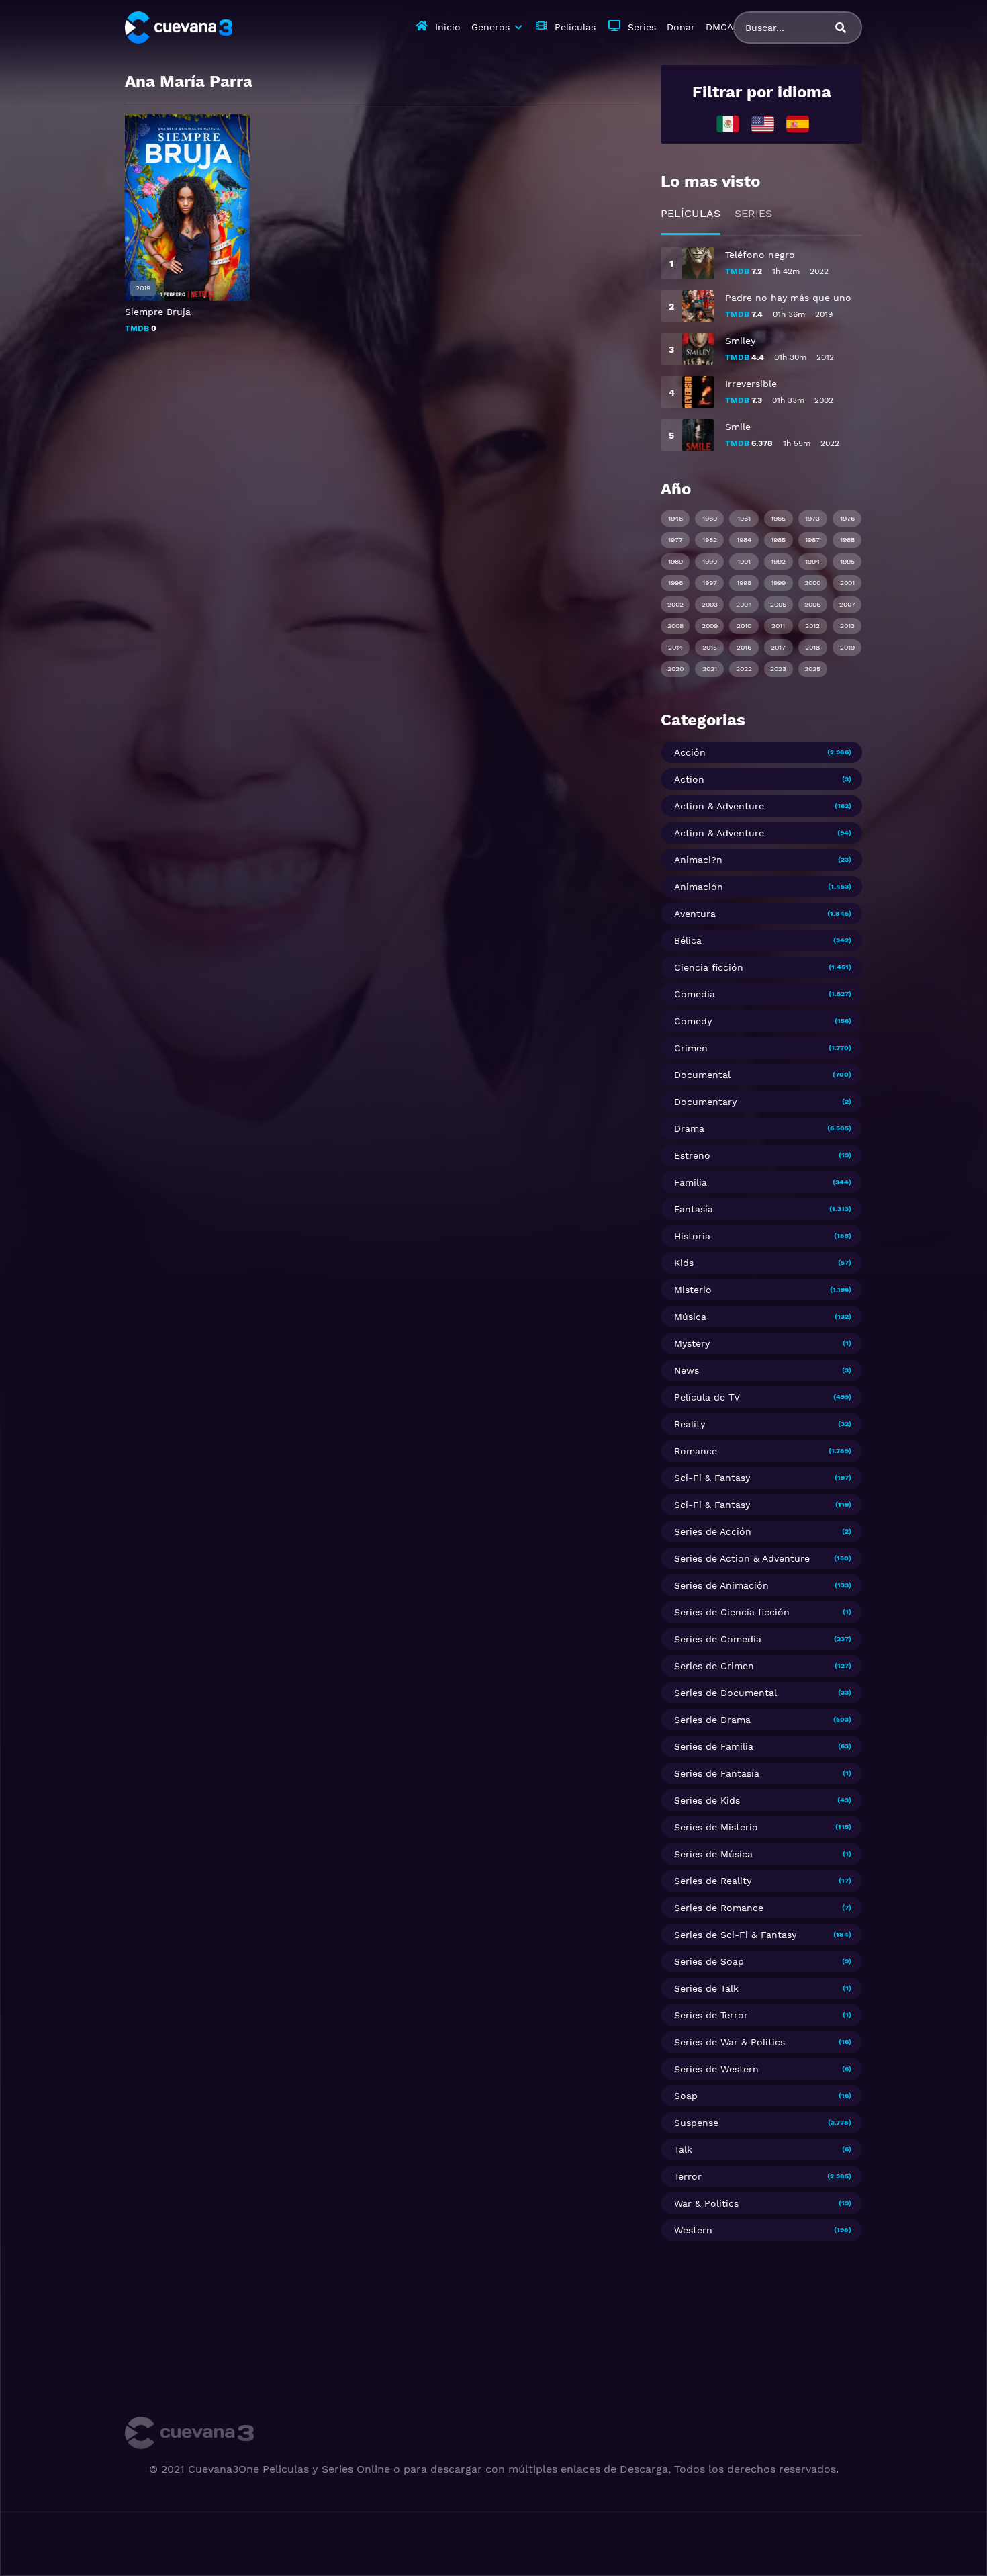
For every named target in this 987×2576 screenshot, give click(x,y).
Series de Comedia (718, 1639)
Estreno (692, 1155)
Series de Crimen (714, 1666)
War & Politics (706, 2203)
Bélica (688, 940)
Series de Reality (713, 1881)
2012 (812, 626)
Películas (691, 213)
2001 (847, 583)
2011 (778, 626)
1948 (675, 518)
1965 (778, 518)
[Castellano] (798, 123)
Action (689, 779)
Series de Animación (721, 1585)
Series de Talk (706, 1988)
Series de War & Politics (730, 2042)
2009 (710, 626)
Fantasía (694, 1209)
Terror (688, 2176)
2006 (812, 604)
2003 (710, 604)
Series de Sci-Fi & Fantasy (735, 1935)
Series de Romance (719, 1908)
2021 (710, 669)
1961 (744, 518)
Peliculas (575, 27)
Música (690, 1317)
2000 (812, 583)
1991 (744, 561)
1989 (675, 561)
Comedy (693, 1021)
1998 (744, 583)
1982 (710, 540)
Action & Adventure (719, 806)
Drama (689, 1128)
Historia (692, 1236)
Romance (696, 1451)
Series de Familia (714, 1746)
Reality (690, 1424)
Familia (691, 1182)
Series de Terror (711, 2015)
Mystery (692, 1343)
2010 (744, 626)
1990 (710, 561)
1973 (812, 518)
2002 (675, 604)
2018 (812, 647)
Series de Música (713, 1854)
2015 (710, 647)
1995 (847, 561)
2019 (847, 647)
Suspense (696, 2123)
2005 (778, 604)
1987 (812, 540)
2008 (675, 626)
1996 (675, 583)
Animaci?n (698, 860)
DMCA (719, 27)
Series (642, 27)
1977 (675, 540)
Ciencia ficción (709, 967)
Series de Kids (707, 1800)
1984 (744, 540)
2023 (778, 669)
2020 (675, 669)
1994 (812, 561)
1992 (778, 561)
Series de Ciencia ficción (732, 1612)
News (687, 1370)
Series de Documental (725, 1693)
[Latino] (728, 123)
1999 (778, 583)
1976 (847, 518)
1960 (710, 518)
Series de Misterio (716, 1827)
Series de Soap (709, 1961)
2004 (744, 604)
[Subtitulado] (763, 123)
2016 (744, 647)
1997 (710, 583)
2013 (847, 626)
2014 (675, 647)
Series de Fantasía (717, 1773)
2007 (847, 604)
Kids (684, 1263)
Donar (681, 27)
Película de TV (707, 1397)
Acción (690, 752)
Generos (490, 27)
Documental (702, 1075)
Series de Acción (713, 1531)
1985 (778, 540)
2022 (744, 669)
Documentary (705, 1102)
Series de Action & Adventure (742, 1558)
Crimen (691, 1048)
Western (693, 2230)
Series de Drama (712, 1720)
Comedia (695, 994)
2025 (812, 669)
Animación (699, 887)
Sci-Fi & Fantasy (712, 1478)
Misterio (693, 1290)
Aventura (695, 914)
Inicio (448, 27)
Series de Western (716, 2069)
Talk (683, 2149)
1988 (847, 540)
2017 (778, 647)
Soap (686, 2096)
